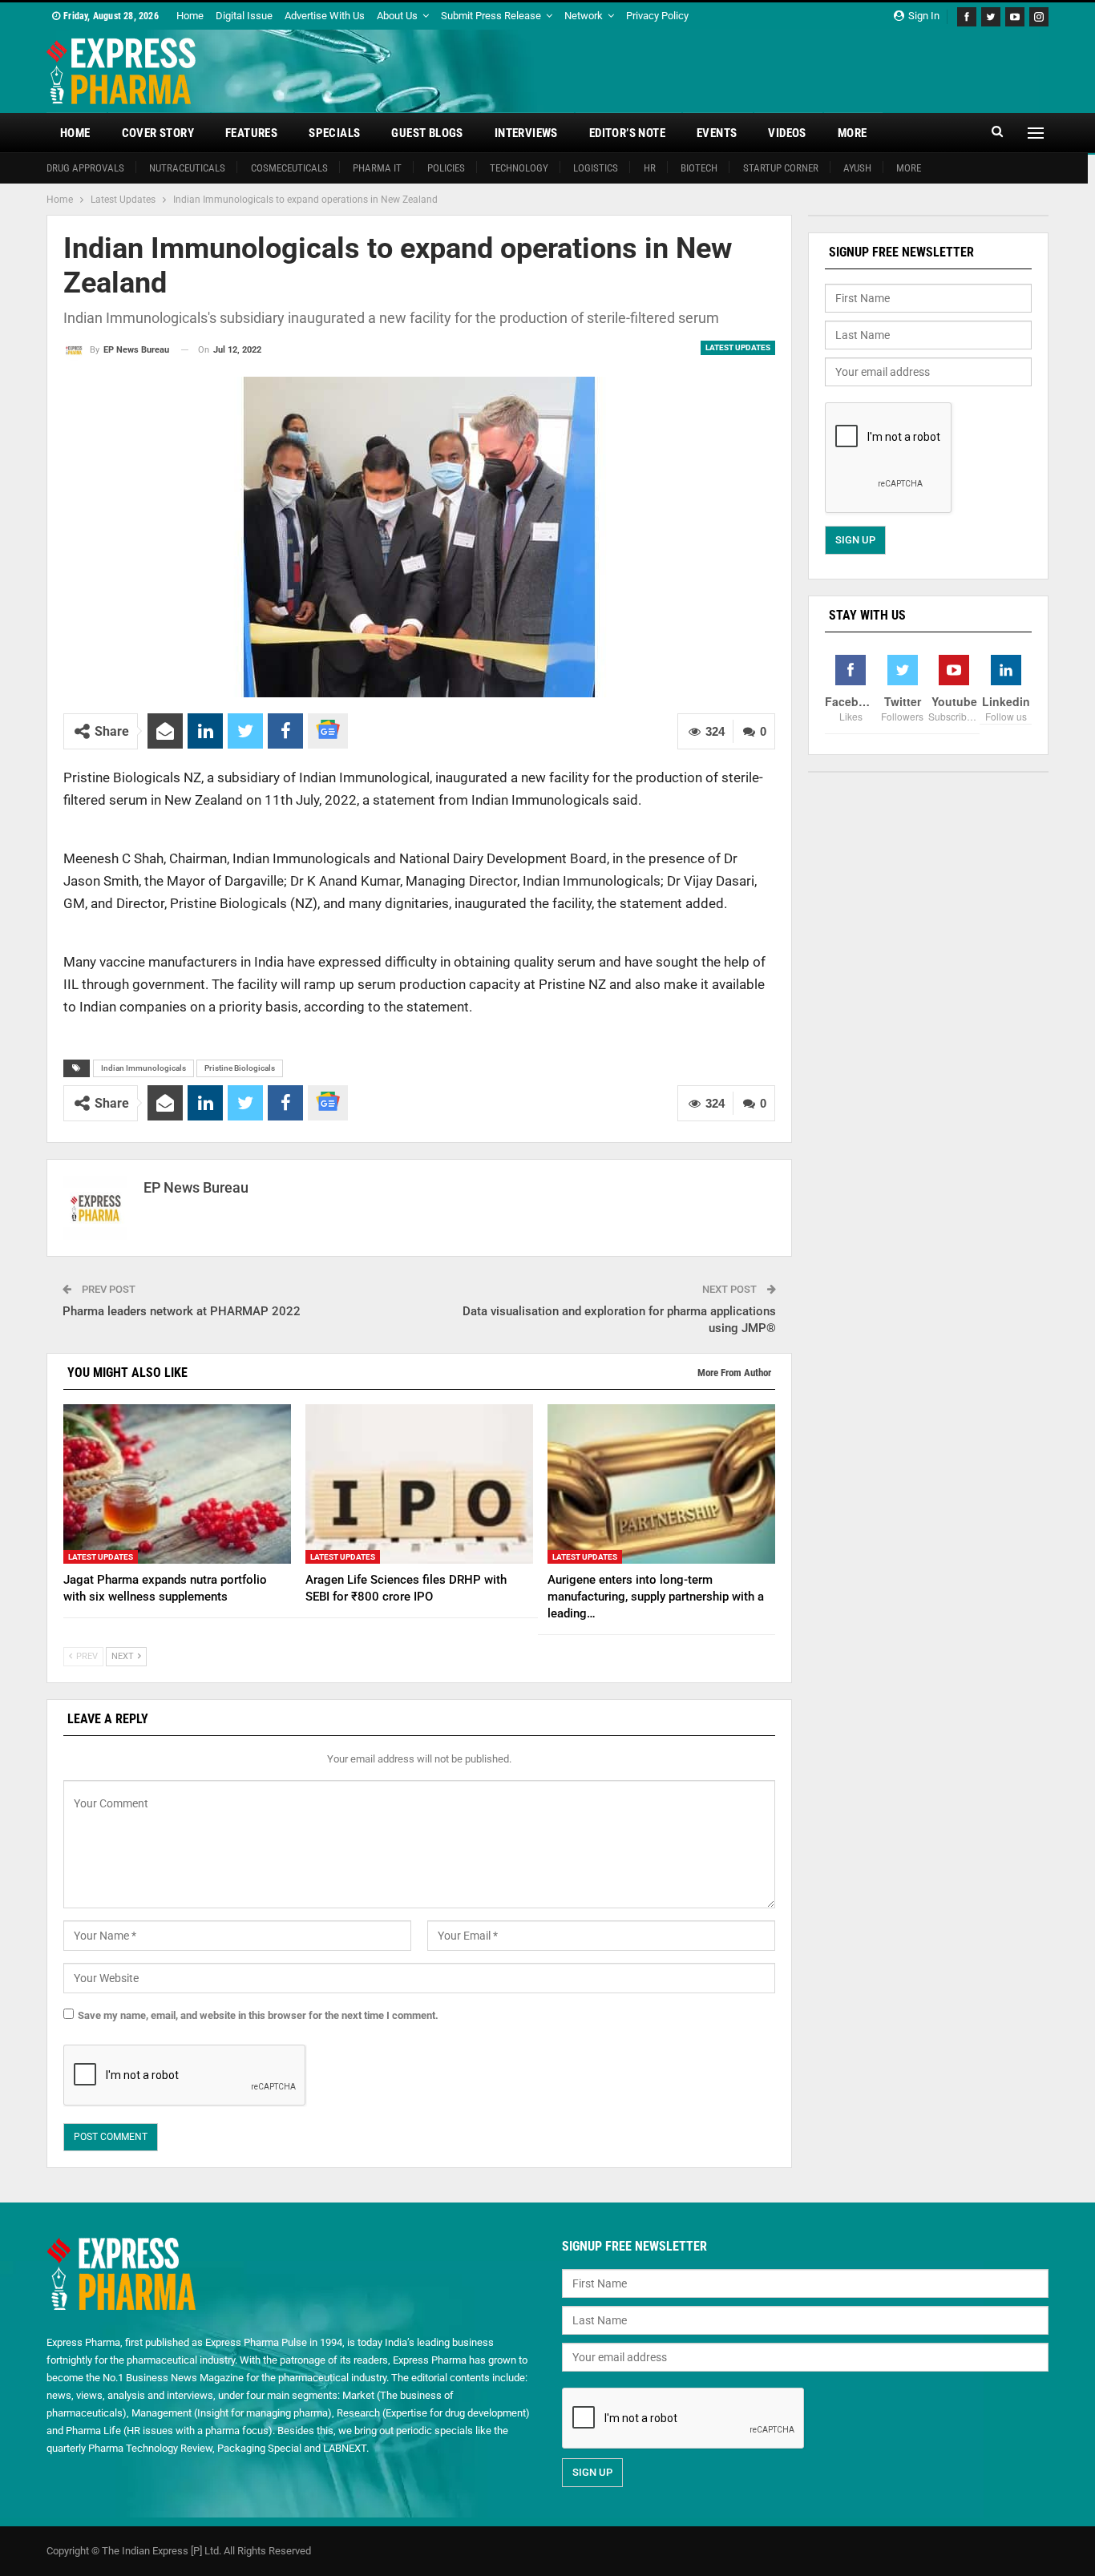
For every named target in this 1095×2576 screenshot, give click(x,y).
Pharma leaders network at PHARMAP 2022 (182, 1311)
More (853, 133)
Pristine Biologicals (240, 1068)
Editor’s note (627, 133)
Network (584, 16)
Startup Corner (781, 168)
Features (251, 133)
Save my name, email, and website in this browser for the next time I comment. (258, 2015)
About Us (397, 16)
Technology (519, 168)
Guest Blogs (427, 133)
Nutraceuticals (187, 168)
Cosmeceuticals (289, 168)
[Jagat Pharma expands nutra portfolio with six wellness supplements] (177, 1484)
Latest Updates (738, 347)
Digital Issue (244, 16)
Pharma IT (377, 168)
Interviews (526, 133)
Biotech (699, 168)
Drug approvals (85, 168)
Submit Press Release (491, 16)
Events (717, 133)
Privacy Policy (657, 16)
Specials (334, 133)
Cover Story (158, 133)
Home (190, 16)
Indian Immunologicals (143, 1068)
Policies (446, 168)
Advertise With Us (325, 16)
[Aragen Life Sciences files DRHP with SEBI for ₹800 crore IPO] (419, 1484)
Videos (787, 133)
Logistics (596, 168)
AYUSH (857, 168)
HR (650, 168)
